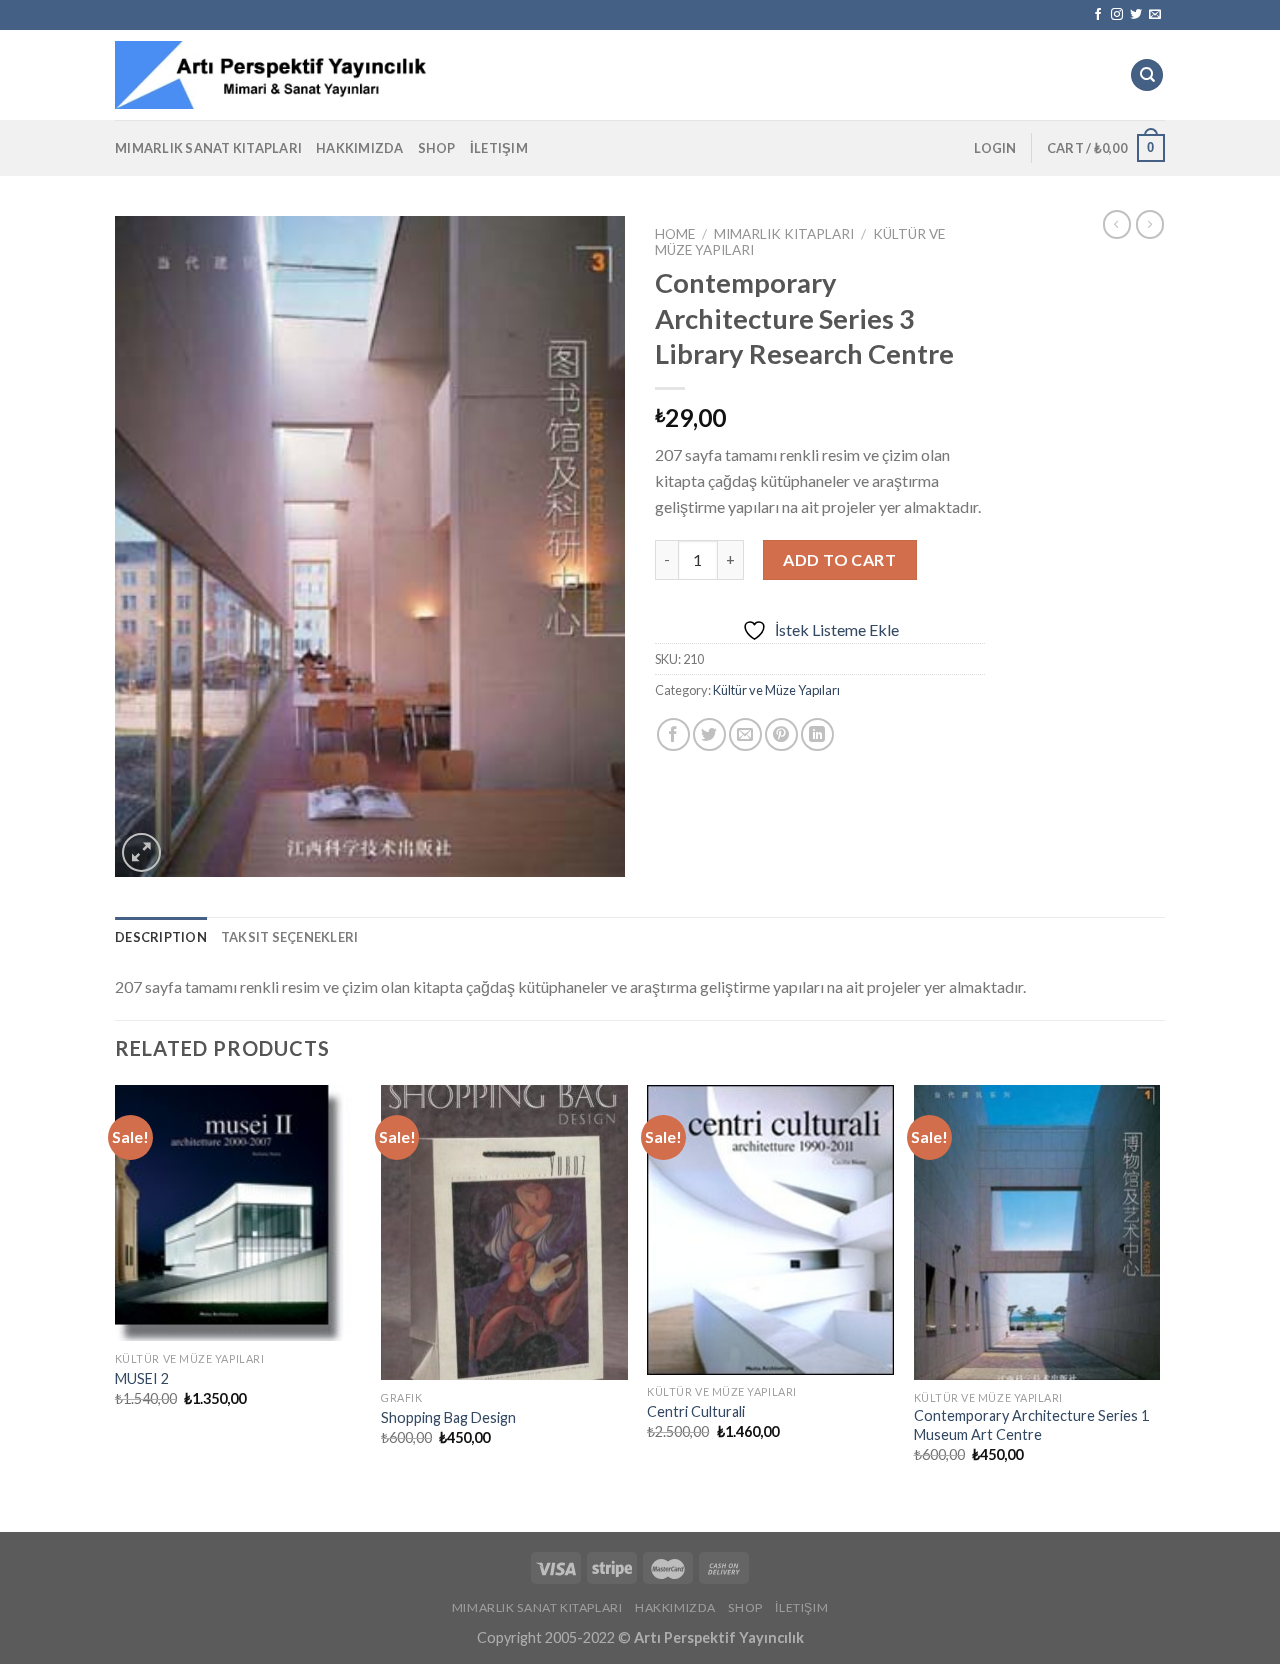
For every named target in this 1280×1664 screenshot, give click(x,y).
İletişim (499, 148)
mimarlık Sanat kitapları (208, 148)
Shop (437, 148)
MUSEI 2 (142, 1378)
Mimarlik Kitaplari (784, 234)
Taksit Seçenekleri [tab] (290, 937)
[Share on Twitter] (709, 734)
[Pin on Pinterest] (781, 734)
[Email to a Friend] (745, 734)
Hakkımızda (360, 148)
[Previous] (116, 1291)
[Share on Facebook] (673, 734)
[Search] (1147, 75)
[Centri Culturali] (770, 1230)
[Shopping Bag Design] (504, 1233)
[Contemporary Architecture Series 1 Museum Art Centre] (1037, 1233)
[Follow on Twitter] (1136, 15)
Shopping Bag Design (448, 1417)
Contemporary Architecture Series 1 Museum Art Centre (1031, 1425)
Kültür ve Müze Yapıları (776, 690)
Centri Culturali (696, 1411)
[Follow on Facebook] (1098, 15)
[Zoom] (141, 852)
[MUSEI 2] (238, 1213)
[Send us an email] (1155, 15)
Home (675, 234)
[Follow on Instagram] (1117, 15)
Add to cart (839, 559)
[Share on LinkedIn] (817, 734)
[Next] (1159, 1291)
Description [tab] (161, 937)
